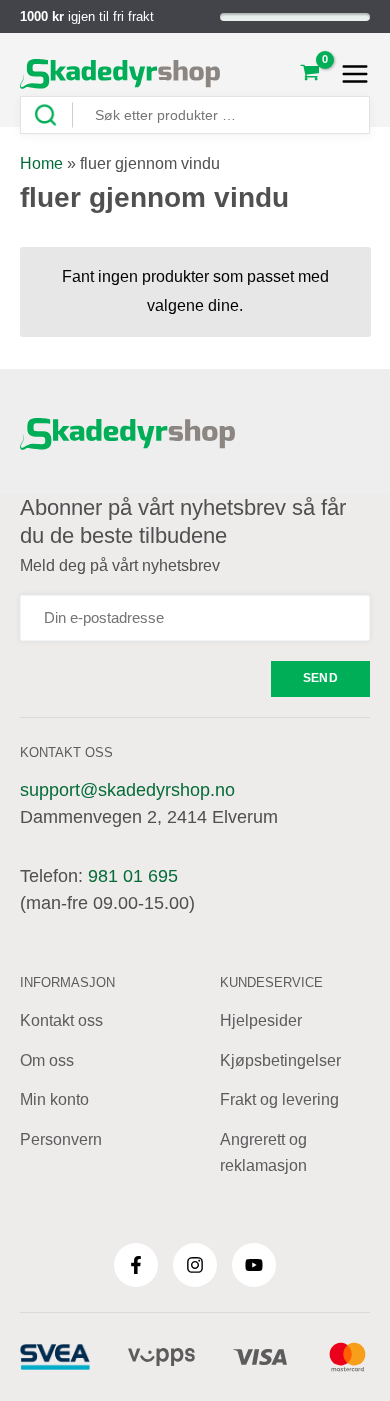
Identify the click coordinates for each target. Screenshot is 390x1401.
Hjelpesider (261, 1020)
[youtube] (254, 1265)
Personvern (61, 1139)
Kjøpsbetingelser (280, 1060)
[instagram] (195, 1265)
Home (41, 163)
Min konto (54, 1099)
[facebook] (136, 1265)
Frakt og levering (279, 1099)
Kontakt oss (61, 1020)
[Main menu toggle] (349, 74)
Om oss (47, 1060)
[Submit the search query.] (53, 115)
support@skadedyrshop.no (127, 790)
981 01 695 (133, 876)
